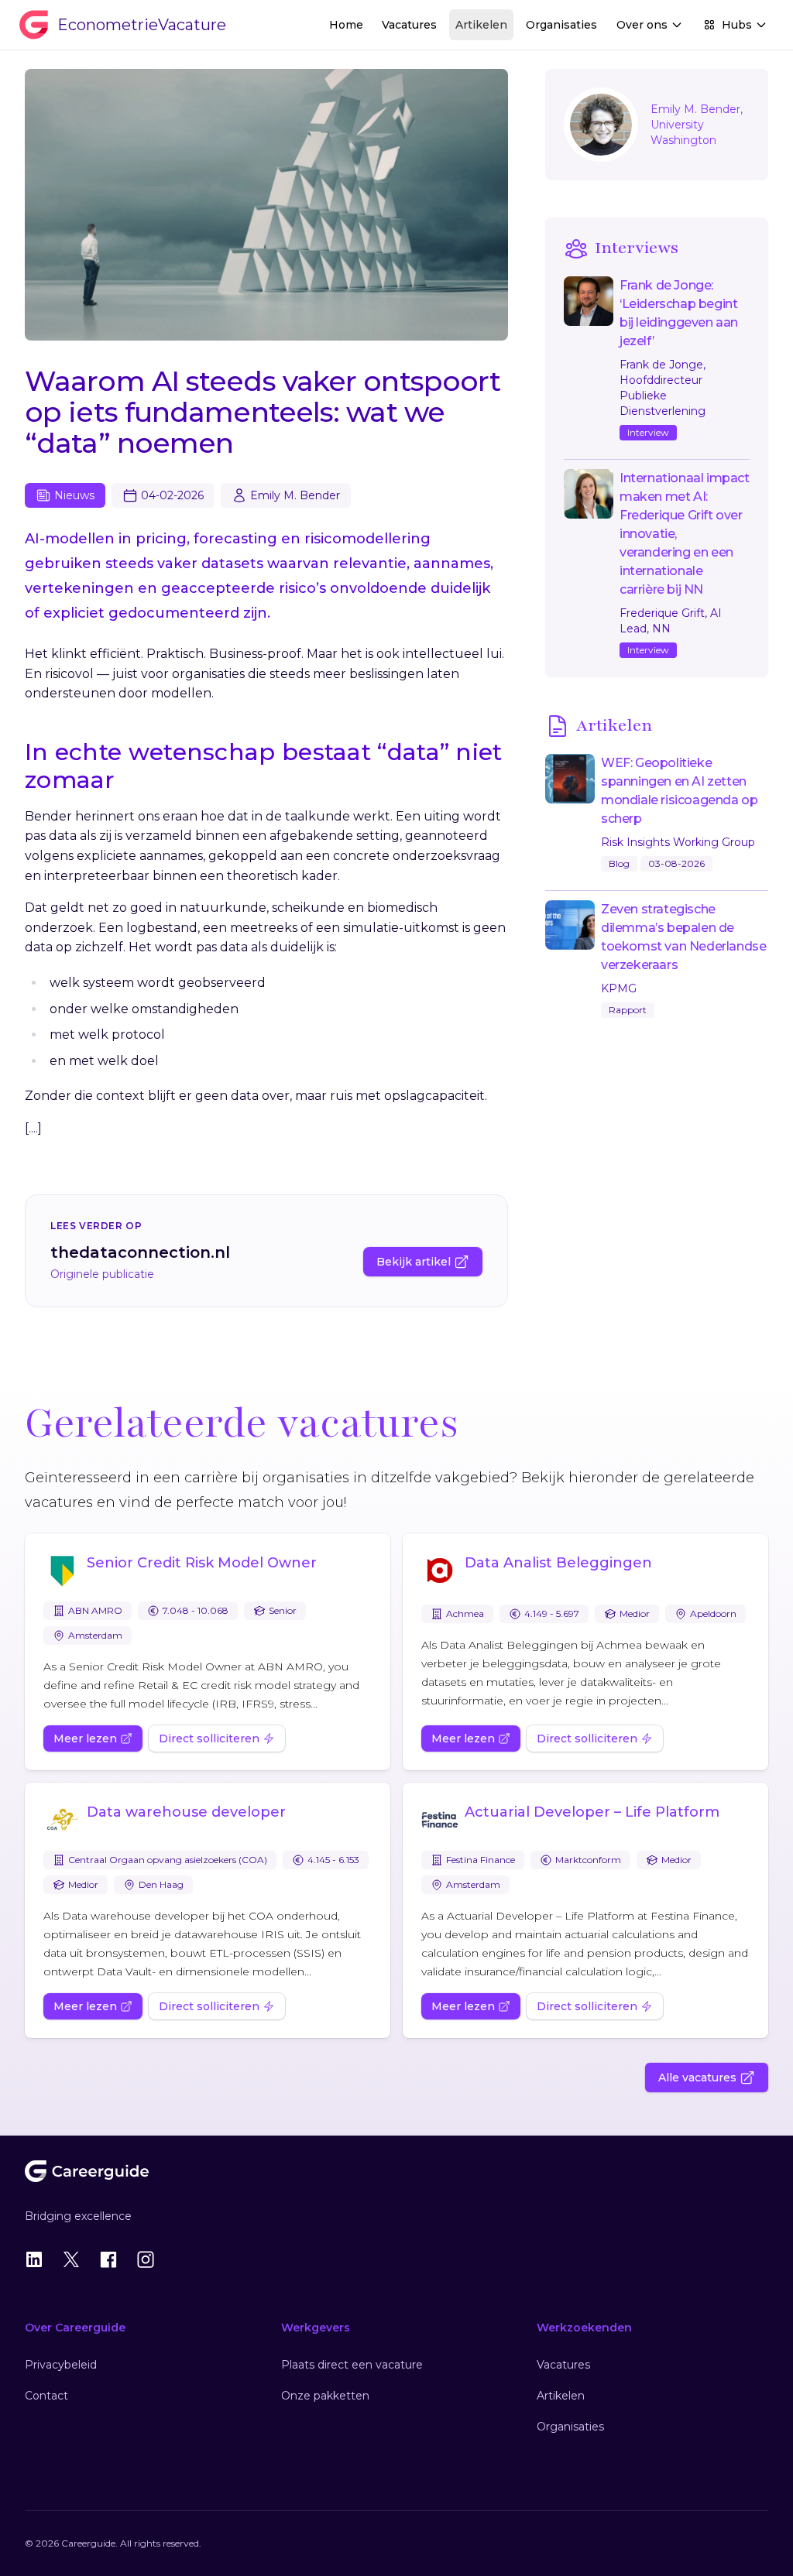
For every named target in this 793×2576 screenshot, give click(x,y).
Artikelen (481, 25)
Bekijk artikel (414, 1262)
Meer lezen (85, 1738)
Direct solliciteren (209, 1738)
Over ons (642, 25)
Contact (46, 2396)
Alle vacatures (697, 2078)
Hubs (737, 25)
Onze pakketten (325, 2396)
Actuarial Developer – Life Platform (592, 1812)
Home (346, 25)
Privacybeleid (61, 2365)
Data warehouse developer (186, 1812)
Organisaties (561, 25)
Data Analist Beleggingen (558, 1563)
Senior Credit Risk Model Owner (202, 1563)
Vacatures (409, 25)
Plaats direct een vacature (352, 2365)
